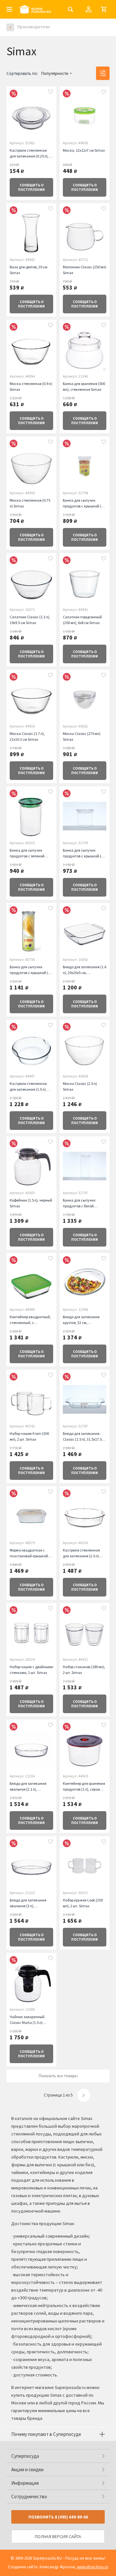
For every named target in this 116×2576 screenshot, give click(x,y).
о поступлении (31, 187)
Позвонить (58, 2517)
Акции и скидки (27, 2469)
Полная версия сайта (58, 2536)
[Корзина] (104, 9)
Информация (25, 2483)
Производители (34, 27)
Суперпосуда (25, 2456)
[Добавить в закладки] (51, 93)
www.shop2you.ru (93, 2567)
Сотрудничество (29, 2496)
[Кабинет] (89, 9)
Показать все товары (58, 2076)
